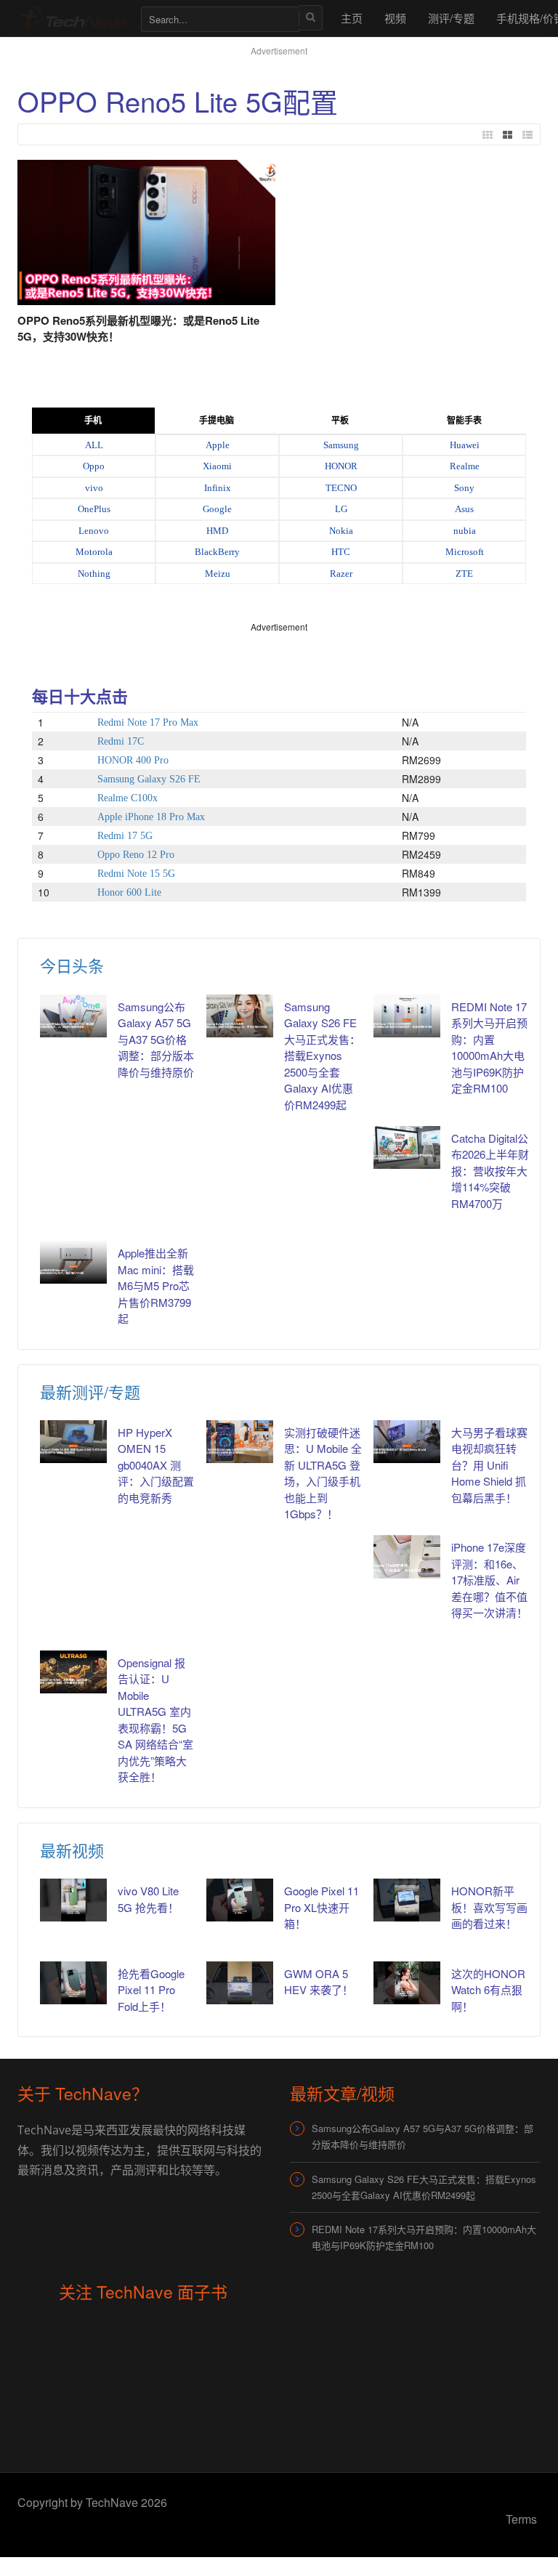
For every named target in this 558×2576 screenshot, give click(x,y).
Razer (341, 574)
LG (341, 509)
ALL (94, 445)
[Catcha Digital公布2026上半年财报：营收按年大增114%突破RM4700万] (407, 1147)
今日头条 (72, 965)
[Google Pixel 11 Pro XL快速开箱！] (240, 1900)
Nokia (341, 531)
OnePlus (94, 509)
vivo (94, 488)
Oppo (94, 466)
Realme (465, 466)
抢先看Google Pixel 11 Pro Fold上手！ (151, 1990)
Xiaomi (217, 466)
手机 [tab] (93, 421)
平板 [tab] (340, 421)
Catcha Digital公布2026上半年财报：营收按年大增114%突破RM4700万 (490, 1171)
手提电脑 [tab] (217, 421)
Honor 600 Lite (129, 892)
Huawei (465, 445)
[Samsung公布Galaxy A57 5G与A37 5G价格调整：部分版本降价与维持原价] (73, 1016)
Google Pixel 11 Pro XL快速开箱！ (322, 1907)
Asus (464, 509)
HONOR (341, 466)
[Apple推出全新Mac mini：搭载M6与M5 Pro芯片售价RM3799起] (73, 1262)
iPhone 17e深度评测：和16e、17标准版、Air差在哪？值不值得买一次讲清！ (489, 1580)
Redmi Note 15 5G (136, 874)
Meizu (218, 574)
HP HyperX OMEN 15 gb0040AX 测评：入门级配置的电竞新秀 (156, 1465)
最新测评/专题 (90, 1392)
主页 (352, 18)
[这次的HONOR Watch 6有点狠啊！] (407, 1983)
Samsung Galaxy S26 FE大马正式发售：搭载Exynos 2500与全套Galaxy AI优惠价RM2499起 (322, 1056)
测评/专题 (451, 18)
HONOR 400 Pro (133, 760)
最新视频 (72, 1850)
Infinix (218, 488)
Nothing (94, 574)
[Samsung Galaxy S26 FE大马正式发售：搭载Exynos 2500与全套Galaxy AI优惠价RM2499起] (240, 1016)
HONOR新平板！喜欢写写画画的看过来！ (489, 1907)
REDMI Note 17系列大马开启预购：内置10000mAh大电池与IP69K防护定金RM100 (489, 1048)
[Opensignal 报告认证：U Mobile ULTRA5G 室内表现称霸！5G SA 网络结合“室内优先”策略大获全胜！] (73, 1672)
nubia (465, 531)
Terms (521, 2519)
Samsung (341, 445)
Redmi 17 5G (125, 836)
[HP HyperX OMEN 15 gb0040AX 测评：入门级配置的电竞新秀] (73, 1442)
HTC (341, 552)
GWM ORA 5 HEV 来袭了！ (319, 1982)
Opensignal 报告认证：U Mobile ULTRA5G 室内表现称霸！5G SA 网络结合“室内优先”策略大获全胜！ (155, 1720)
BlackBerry (217, 552)
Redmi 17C (121, 741)
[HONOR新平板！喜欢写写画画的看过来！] (407, 1900)
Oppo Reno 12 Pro (136, 855)
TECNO (341, 488)
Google (217, 509)
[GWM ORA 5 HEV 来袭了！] (240, 1983)
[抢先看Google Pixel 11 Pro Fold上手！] (73, 1983)
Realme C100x (128, 798)
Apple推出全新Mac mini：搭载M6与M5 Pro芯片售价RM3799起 (156, 1285)
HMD (217, 531)
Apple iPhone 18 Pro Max (151, 817)
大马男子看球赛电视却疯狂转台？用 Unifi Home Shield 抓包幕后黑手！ (489, 1465)
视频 (395, 18)
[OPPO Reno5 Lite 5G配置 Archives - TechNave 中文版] (72, 18)
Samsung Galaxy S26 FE (149, 779)
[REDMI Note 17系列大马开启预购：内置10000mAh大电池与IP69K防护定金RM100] (407, 1016)
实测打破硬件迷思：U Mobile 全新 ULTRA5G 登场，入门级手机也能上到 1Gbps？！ (323, 1473)
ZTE (464, 574)
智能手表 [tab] (464, 421)
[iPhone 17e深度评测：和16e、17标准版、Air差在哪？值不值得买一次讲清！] (407, 1556)
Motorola (94, 552)
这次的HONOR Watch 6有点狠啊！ (488, 1990)
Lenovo (94, 531)
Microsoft (465, 552)
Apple (218, 445)
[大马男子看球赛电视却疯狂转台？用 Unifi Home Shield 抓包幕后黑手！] (407, 1442)
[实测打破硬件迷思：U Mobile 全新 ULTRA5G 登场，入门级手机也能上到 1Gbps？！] (240, 1442)
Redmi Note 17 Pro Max (148, 722)
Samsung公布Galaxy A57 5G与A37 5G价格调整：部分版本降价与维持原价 (156, 1039)
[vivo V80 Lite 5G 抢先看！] (73, 1900)
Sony (464, 488)
